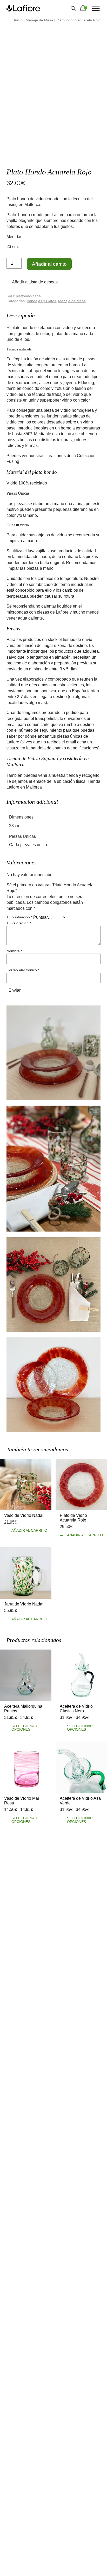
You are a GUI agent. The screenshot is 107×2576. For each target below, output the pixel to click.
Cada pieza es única (28, 844)
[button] (33, 282)
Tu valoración (19, 923)
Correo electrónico (23, 970)
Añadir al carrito (49, 264)
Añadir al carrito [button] (29, 1530)
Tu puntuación (19, 917)
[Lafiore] (23, 8)
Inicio (18, 20)
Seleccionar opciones (24, 1727)
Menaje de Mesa (39, 20)
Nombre (14, 950)
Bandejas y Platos (41, 301)
